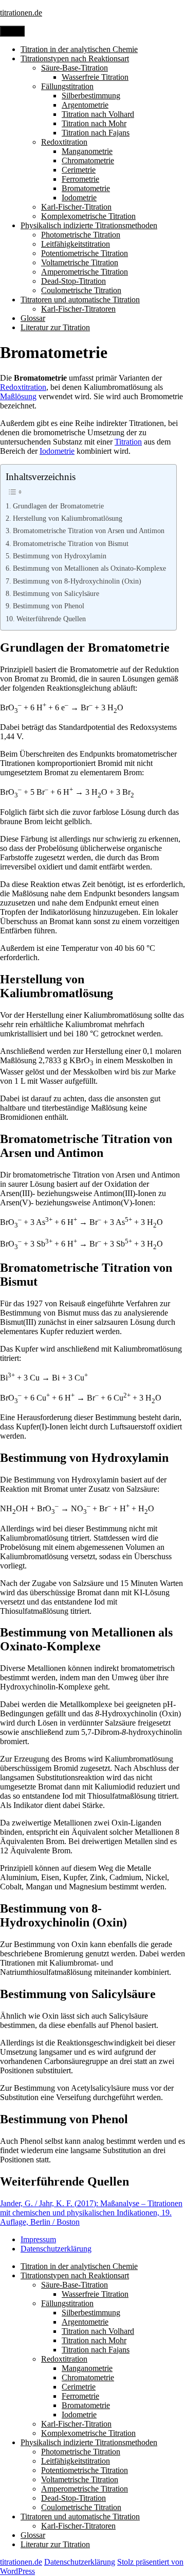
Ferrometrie (80, 179)
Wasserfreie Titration (95, 77)
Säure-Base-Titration (75, 68)
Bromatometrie (86, 188)
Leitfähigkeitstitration (76, 244)
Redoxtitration (64, 142)
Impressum (38, 2239)
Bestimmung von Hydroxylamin (60, 556)
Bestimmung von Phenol (49, 606)
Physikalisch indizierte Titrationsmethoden (89, 225)
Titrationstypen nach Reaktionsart (75, 58)
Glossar (33, 318)
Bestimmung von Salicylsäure (56, 593)
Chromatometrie (88, 160)
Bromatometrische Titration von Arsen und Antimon (89, 531)
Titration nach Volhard (98, 114)
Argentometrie (85, 105)
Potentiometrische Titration (85, 253)
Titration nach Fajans (96, 133)
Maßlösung (18, 396)
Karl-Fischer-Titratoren (78, 309)
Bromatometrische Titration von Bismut (71, 543)
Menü (12, 31)
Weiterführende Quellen (51, 619)
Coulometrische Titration (81, 290)
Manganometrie (87, 151)
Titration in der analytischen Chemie (79, 49)
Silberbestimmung (91, 96)
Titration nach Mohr (94, 123)
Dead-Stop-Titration (73, 281)
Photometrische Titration (81, 235)
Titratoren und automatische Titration (80, 300)
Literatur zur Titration (55, 327)
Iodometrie (79, 198)
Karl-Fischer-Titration (76, 207)
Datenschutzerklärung (56, 2249)
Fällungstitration (67, 86)
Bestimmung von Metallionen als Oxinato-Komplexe (89, 568)
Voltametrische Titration (80, 262)
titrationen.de (21, 13)
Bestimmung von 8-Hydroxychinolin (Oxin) (77, 581)
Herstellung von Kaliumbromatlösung (68, 518)
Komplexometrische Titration (88, 216)
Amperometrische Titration (85, 272)
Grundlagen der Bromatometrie (58, 506)
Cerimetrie (79, 170)
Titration (128, 442)
